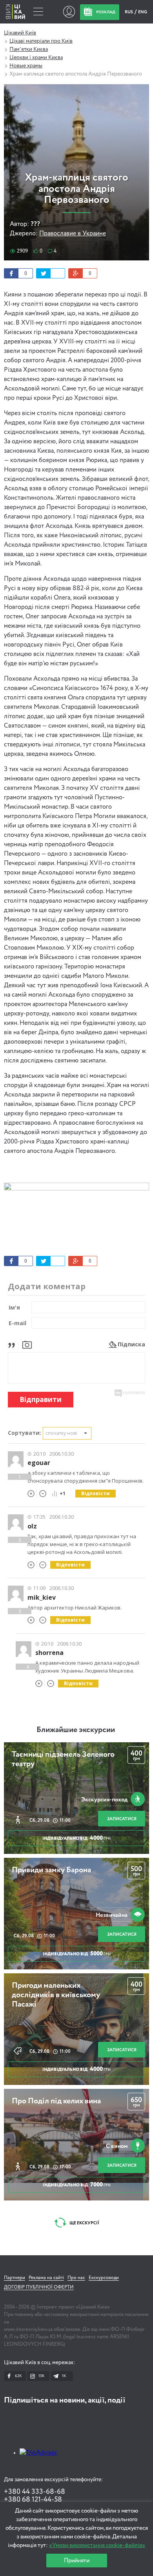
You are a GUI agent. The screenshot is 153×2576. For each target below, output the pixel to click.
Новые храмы (26, 66)
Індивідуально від (76, 1838)
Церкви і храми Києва (36, 58)
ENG (143, 12)
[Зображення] (27, 1344)
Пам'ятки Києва (29, 49)
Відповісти (96, 1493)
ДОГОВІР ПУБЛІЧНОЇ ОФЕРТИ (39, 2287)
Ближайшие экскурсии (76, 1730)
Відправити (41, 1399)
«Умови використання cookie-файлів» (97, 2545)
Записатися (122, 1819)
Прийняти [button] (77, 2561)
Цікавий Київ (20, 33)
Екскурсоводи (104, 2278)
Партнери (15, 2278)
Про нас (76, 2278)
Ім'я (14, 1307)
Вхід (69, 12)
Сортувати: (25, 1433)
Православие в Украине (73, 234)
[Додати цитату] (14, 1344)
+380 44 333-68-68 (35, 2492)
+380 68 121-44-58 (33, 2500)
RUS (129, 12)
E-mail (17, 1323)
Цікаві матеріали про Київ (41, 41)
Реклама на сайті (46, 2278)
